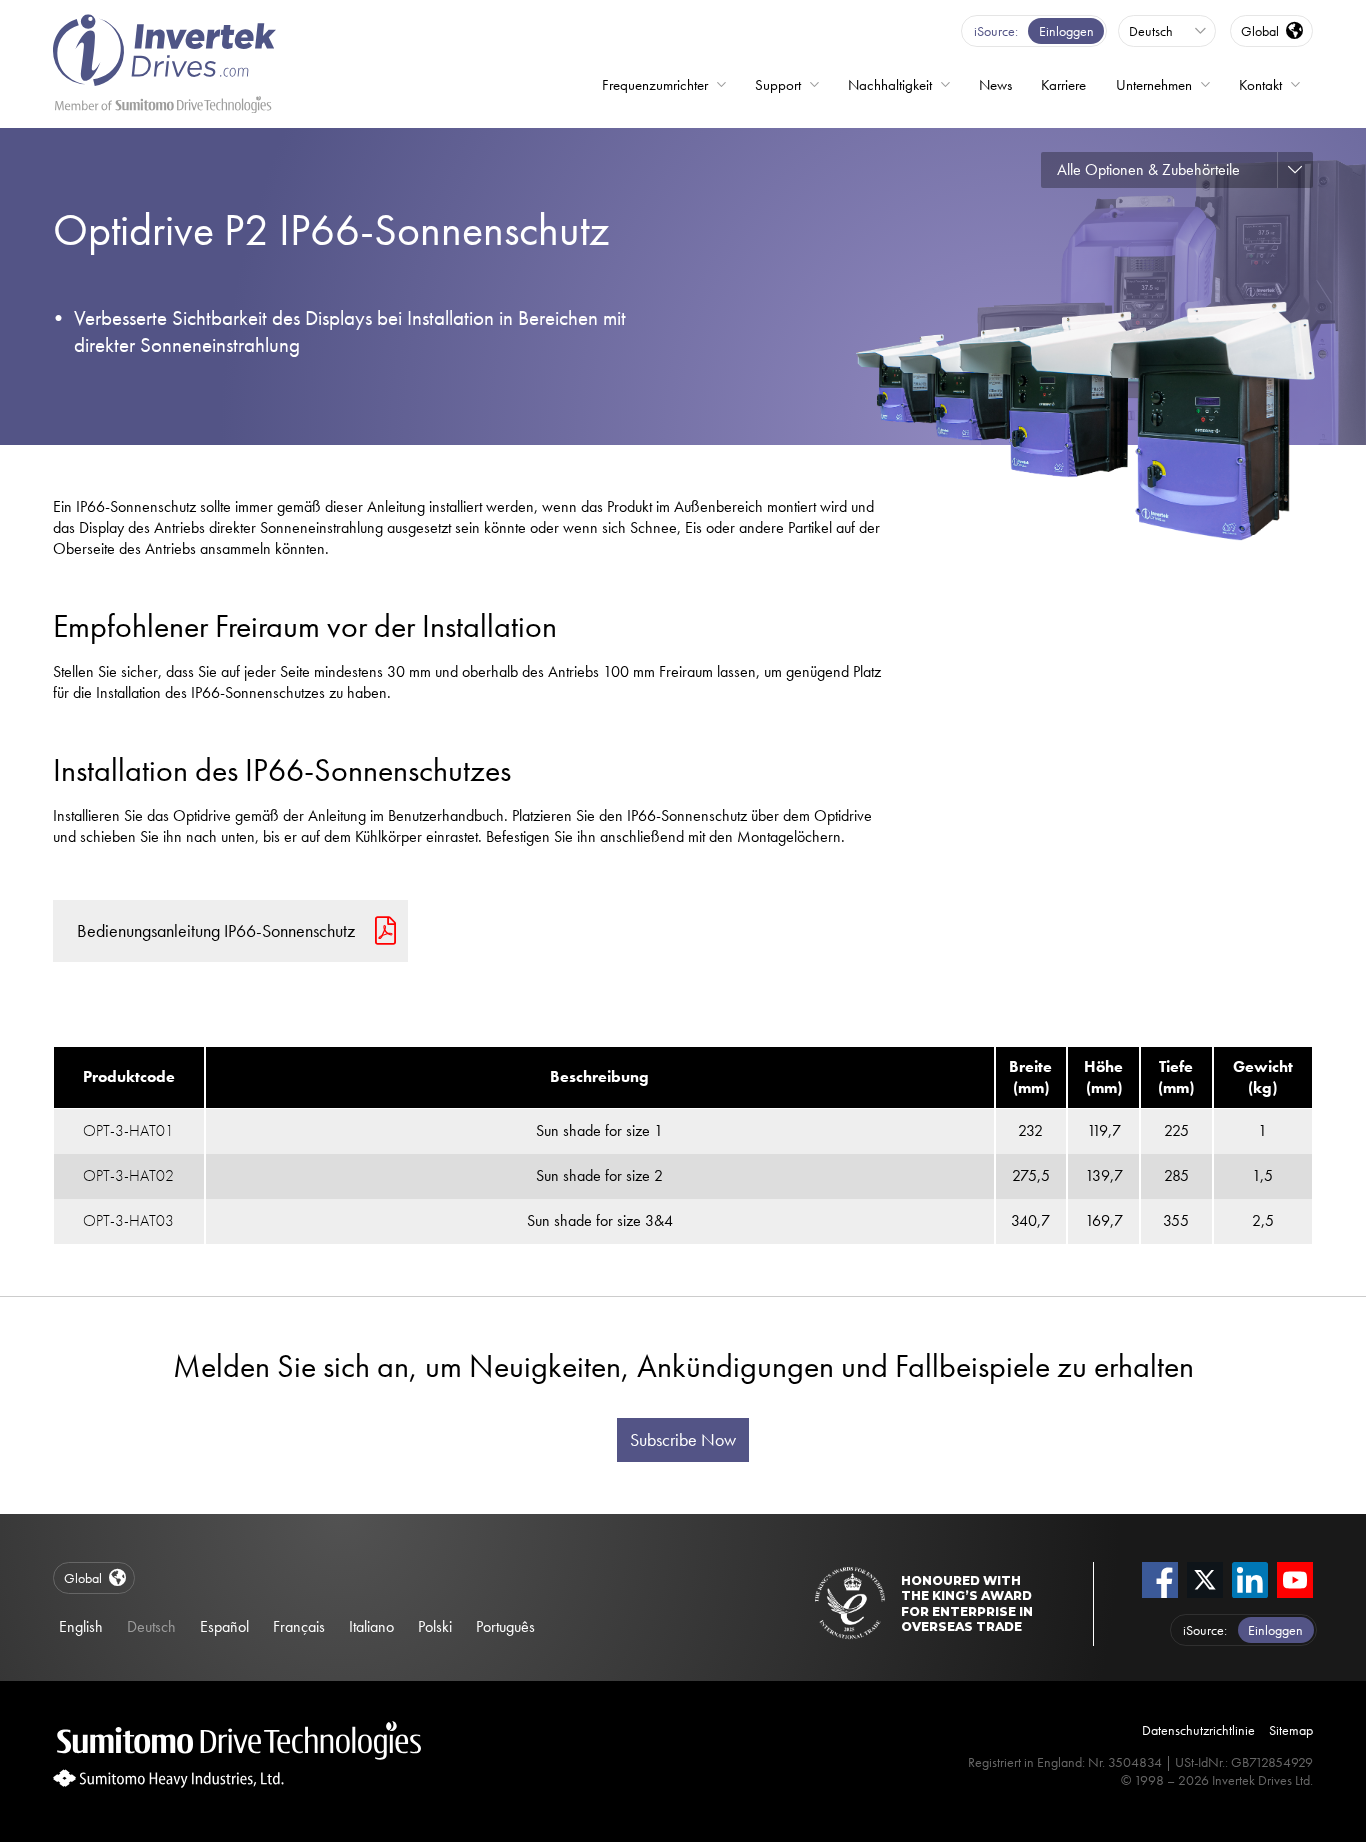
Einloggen (1066, 31)
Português (505, 1626)
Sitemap (1291, 1730)
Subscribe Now (683, 1440)
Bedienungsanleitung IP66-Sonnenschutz (216, 931)
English (81, 1626)
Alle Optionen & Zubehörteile (1148, 169)
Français (299, 1626)
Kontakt (1260, 85)
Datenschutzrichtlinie (1198, 1730)
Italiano (371, 1626)
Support (778, 85)
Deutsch (151, 1626)
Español (224, 1626)
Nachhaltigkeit (890, 85)
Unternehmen (1154, 85)
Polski (435, 1626)
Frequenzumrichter (655, 85)
